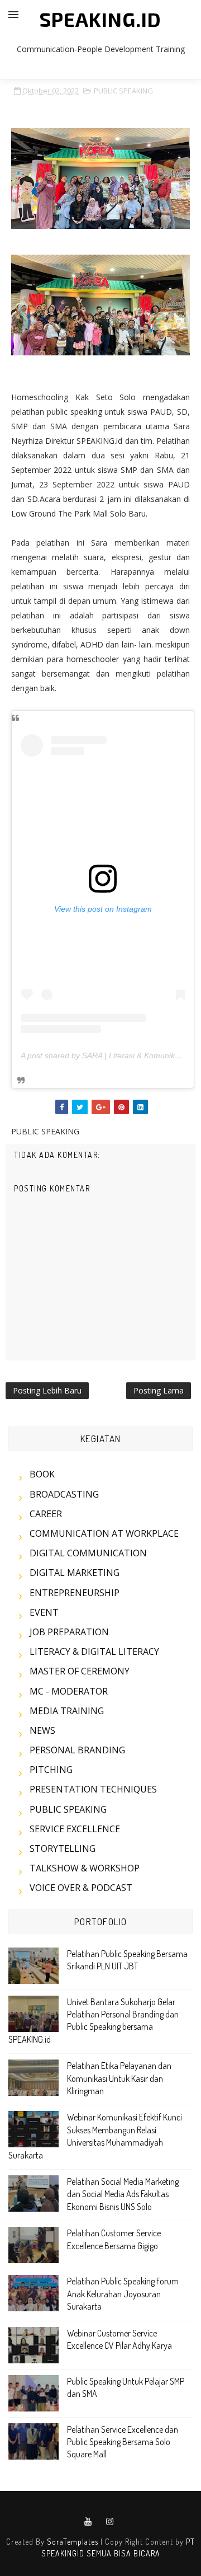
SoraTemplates (73, 2542)
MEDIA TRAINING (67, 1711)
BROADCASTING (64, 1494)
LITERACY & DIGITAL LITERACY (94, 1651)
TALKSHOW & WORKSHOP (85, 1868)
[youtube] (88, 2522)
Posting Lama (159, 1390)
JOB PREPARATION (69, 1632)
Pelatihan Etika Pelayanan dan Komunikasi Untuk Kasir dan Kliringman (119, 2078)
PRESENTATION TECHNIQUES (93, 1789)
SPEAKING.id (100, 19)
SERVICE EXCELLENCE (75, 1829)
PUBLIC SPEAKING (123, 91)
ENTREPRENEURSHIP (75, 1593)
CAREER (46, 1514)
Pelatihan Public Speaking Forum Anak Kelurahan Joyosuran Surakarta (123, 2294)
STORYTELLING (63, 1848)
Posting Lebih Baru (47, 1390)
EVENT (44, 1612)
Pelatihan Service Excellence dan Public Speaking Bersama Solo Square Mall (123, 2442)
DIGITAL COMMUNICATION (88, 1553)
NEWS (42, 1730)
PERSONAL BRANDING (77, 1750)
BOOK (42, 1474)
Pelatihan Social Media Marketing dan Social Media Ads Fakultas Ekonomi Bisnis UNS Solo (123, 2194)
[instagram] (110, 2522)
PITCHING (51, 1770)
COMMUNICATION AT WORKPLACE (104, 1533)
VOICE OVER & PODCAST (81, 1888)
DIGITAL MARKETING (75, 1573)
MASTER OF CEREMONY (80, 1671)
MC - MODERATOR (69, 1691)
